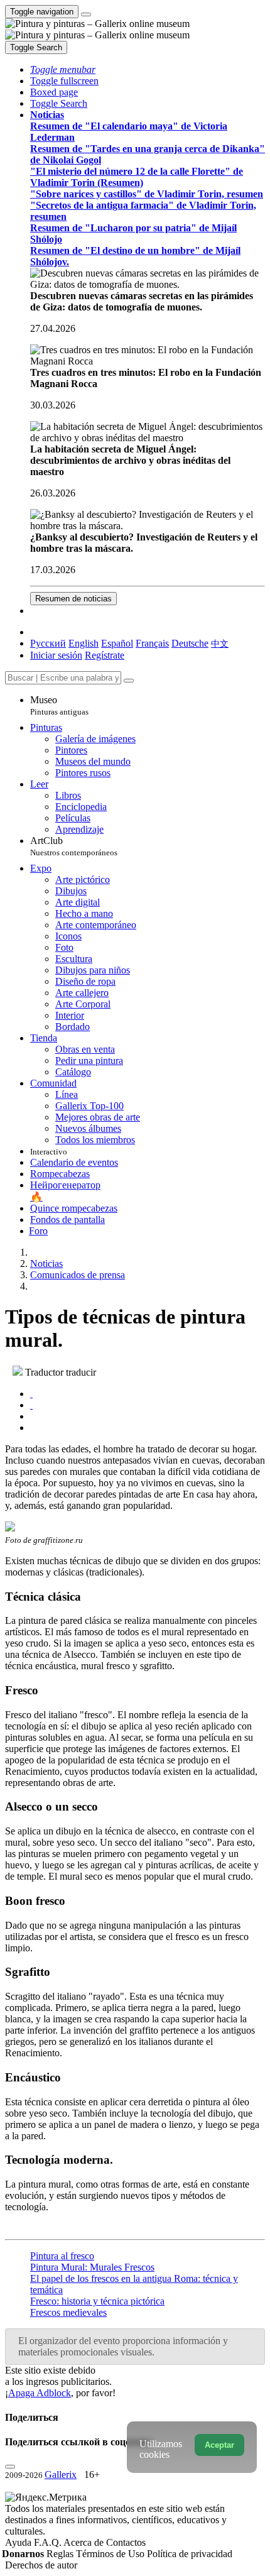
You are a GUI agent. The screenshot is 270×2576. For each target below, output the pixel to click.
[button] (63, 69)
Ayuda (19, 2542)
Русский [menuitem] (48, 643)
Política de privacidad (190, 2554)
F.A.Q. (49, 2542)
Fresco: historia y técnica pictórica (97, 2301)
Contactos (126, 2542)
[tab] (31, 1394)
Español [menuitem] (117, 643)
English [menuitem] (84, 643)
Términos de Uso (111, 2554)
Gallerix (61, 2475)
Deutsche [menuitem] (190, 643)
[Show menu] (86, 14)
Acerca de (85, 2542)
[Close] (129, 681)
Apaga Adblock (40, 2393)
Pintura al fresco (62, 2256)
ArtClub (74, 846)
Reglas (61, 2554)
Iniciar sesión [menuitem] (56, 655)
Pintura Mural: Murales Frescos (92, 2267)
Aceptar (219, 2445)
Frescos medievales (68, 2312)
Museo (59, 705)
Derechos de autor (41, 2565)
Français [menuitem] (152, 643)
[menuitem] (220, 643)
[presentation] (148, 1417)
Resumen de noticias (73, 599)
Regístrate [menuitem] (105, 655)
